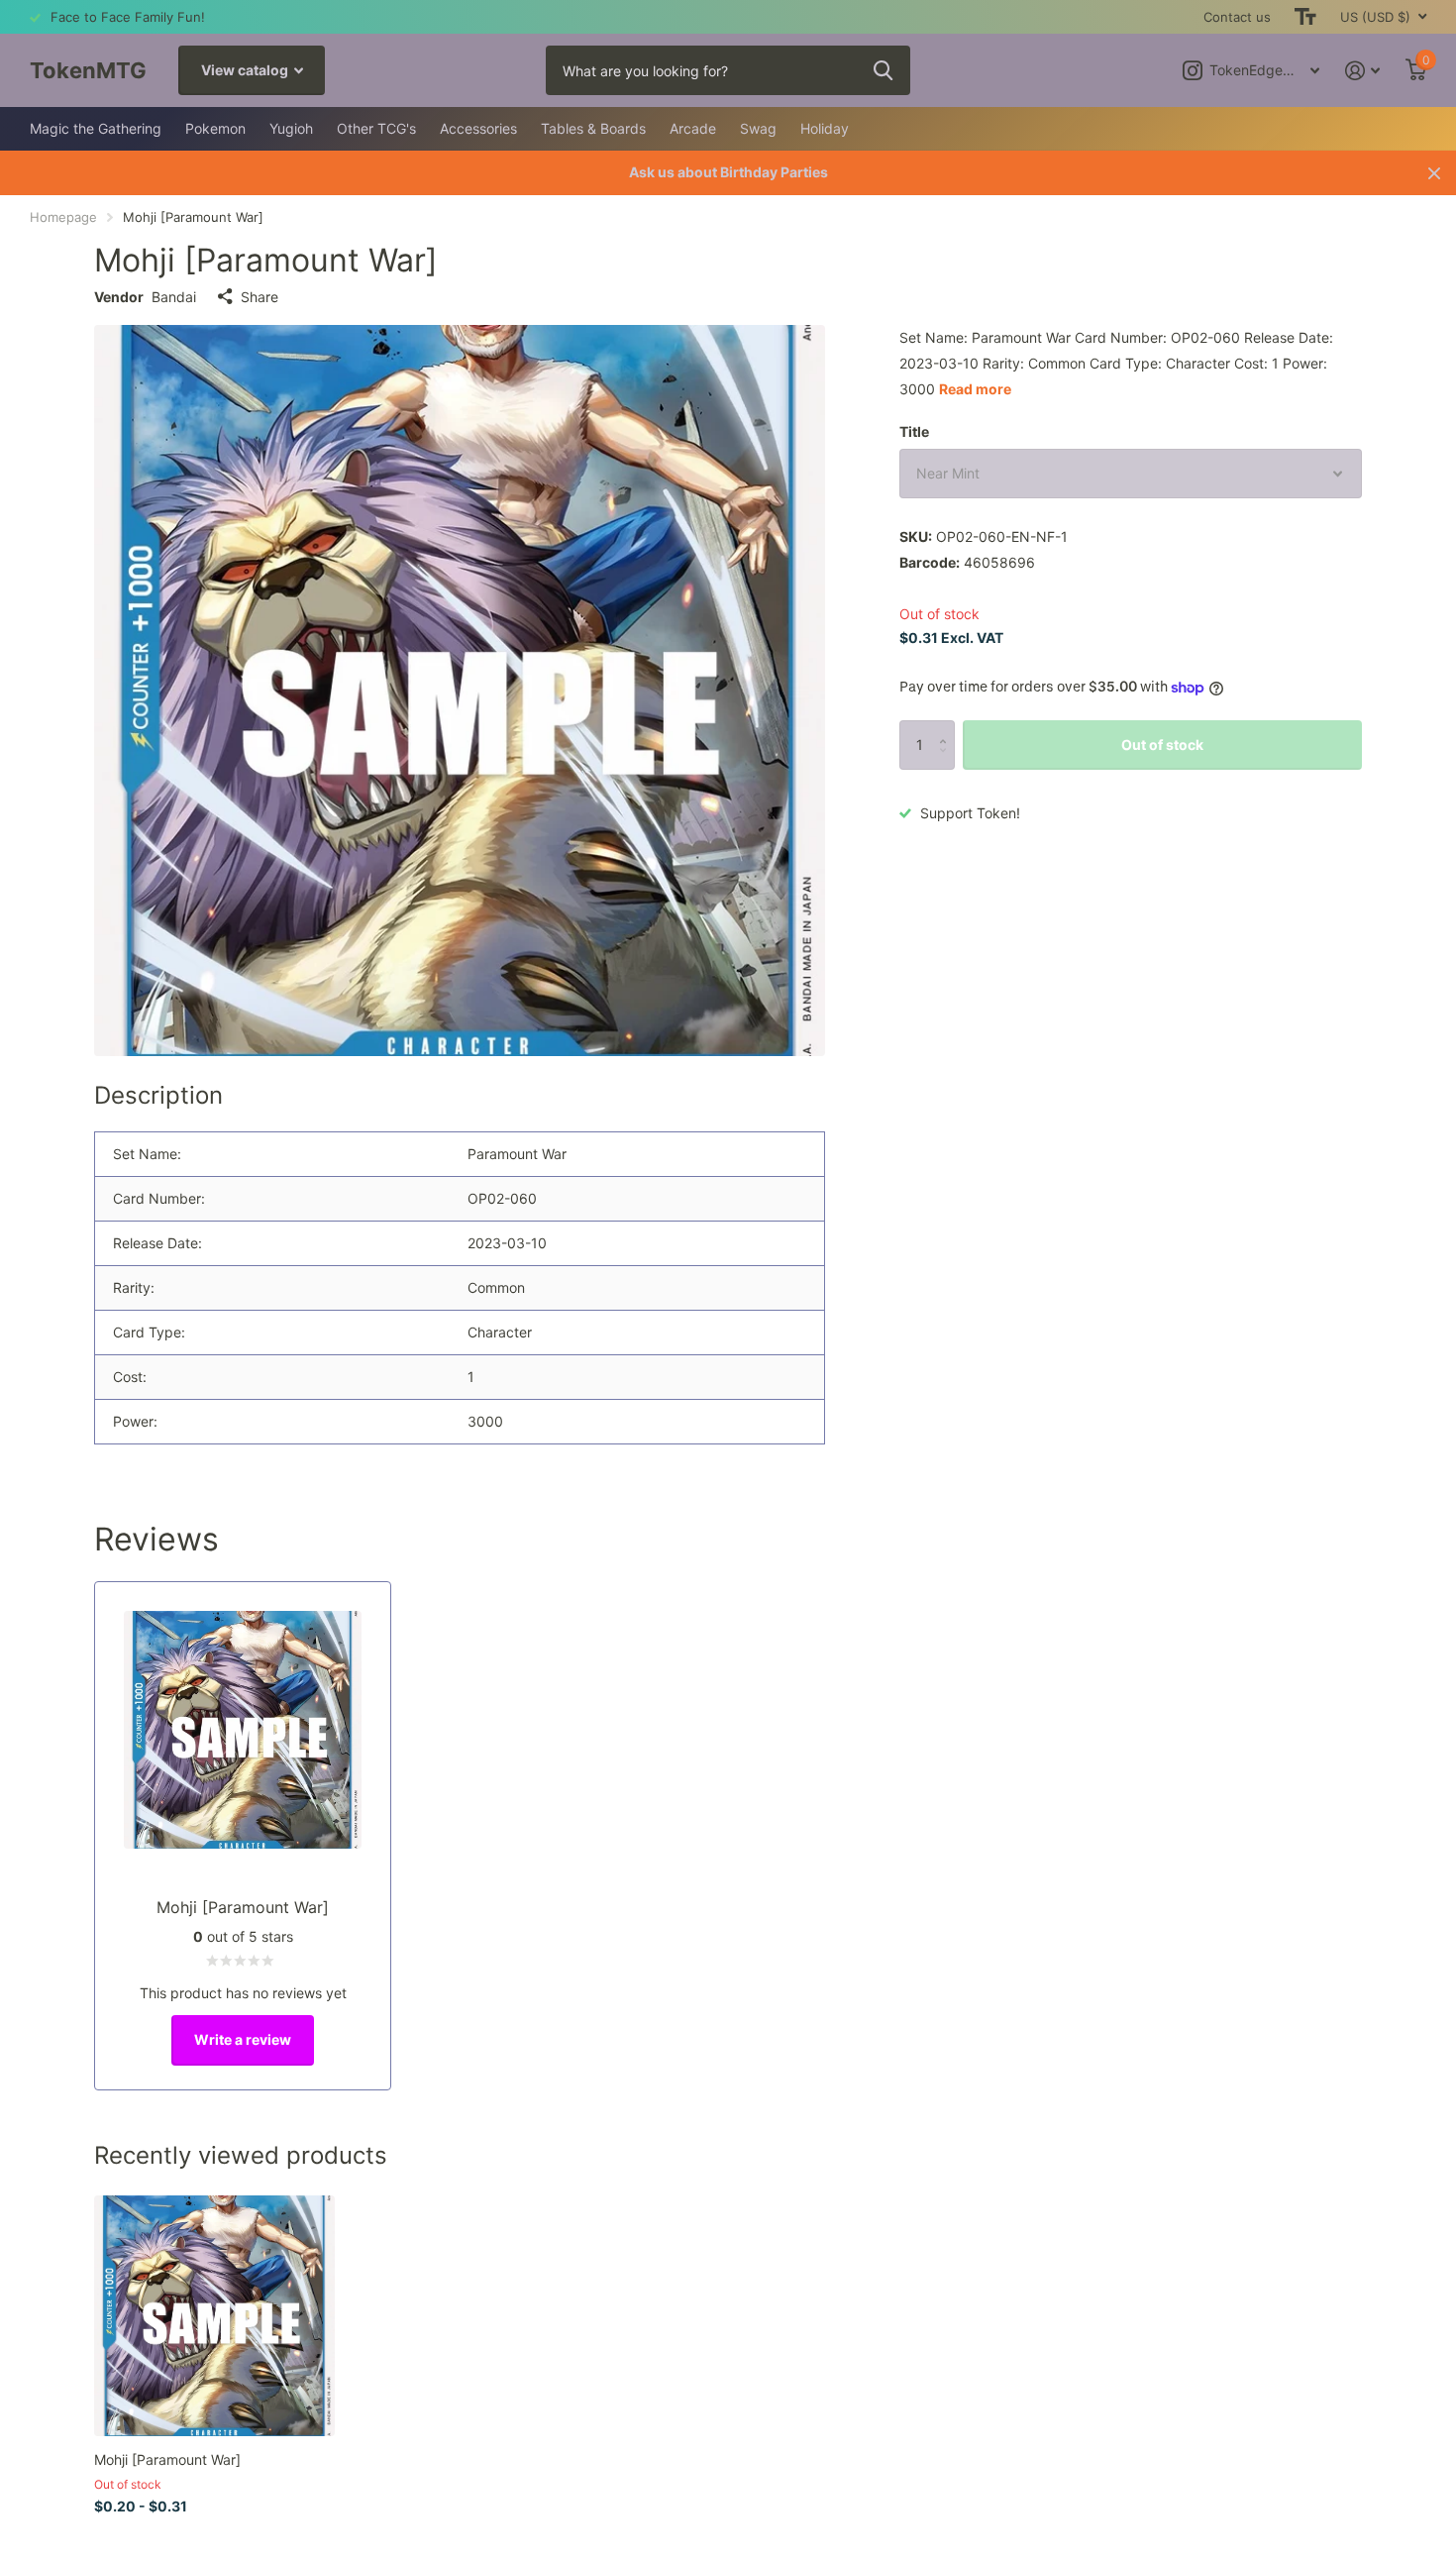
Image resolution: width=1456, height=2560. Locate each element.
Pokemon (215, 128)
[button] (947, 728)
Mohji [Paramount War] (167, 2459)
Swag (758, 128)
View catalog (246, 70)
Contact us (1237, 17)
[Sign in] (1362, 71)
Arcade (693, 128)
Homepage (63, 217)
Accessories (478, 128)
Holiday (825, 128)
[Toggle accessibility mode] (1305, 17)
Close (1434, 173)
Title (914, 431)
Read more (975, 389)
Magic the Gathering (96, 128)
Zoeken (883, 70)
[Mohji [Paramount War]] (214, 2316)
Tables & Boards (593, 128)
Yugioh (291, 128)
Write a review (243, 2039)
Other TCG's (376, 128)
